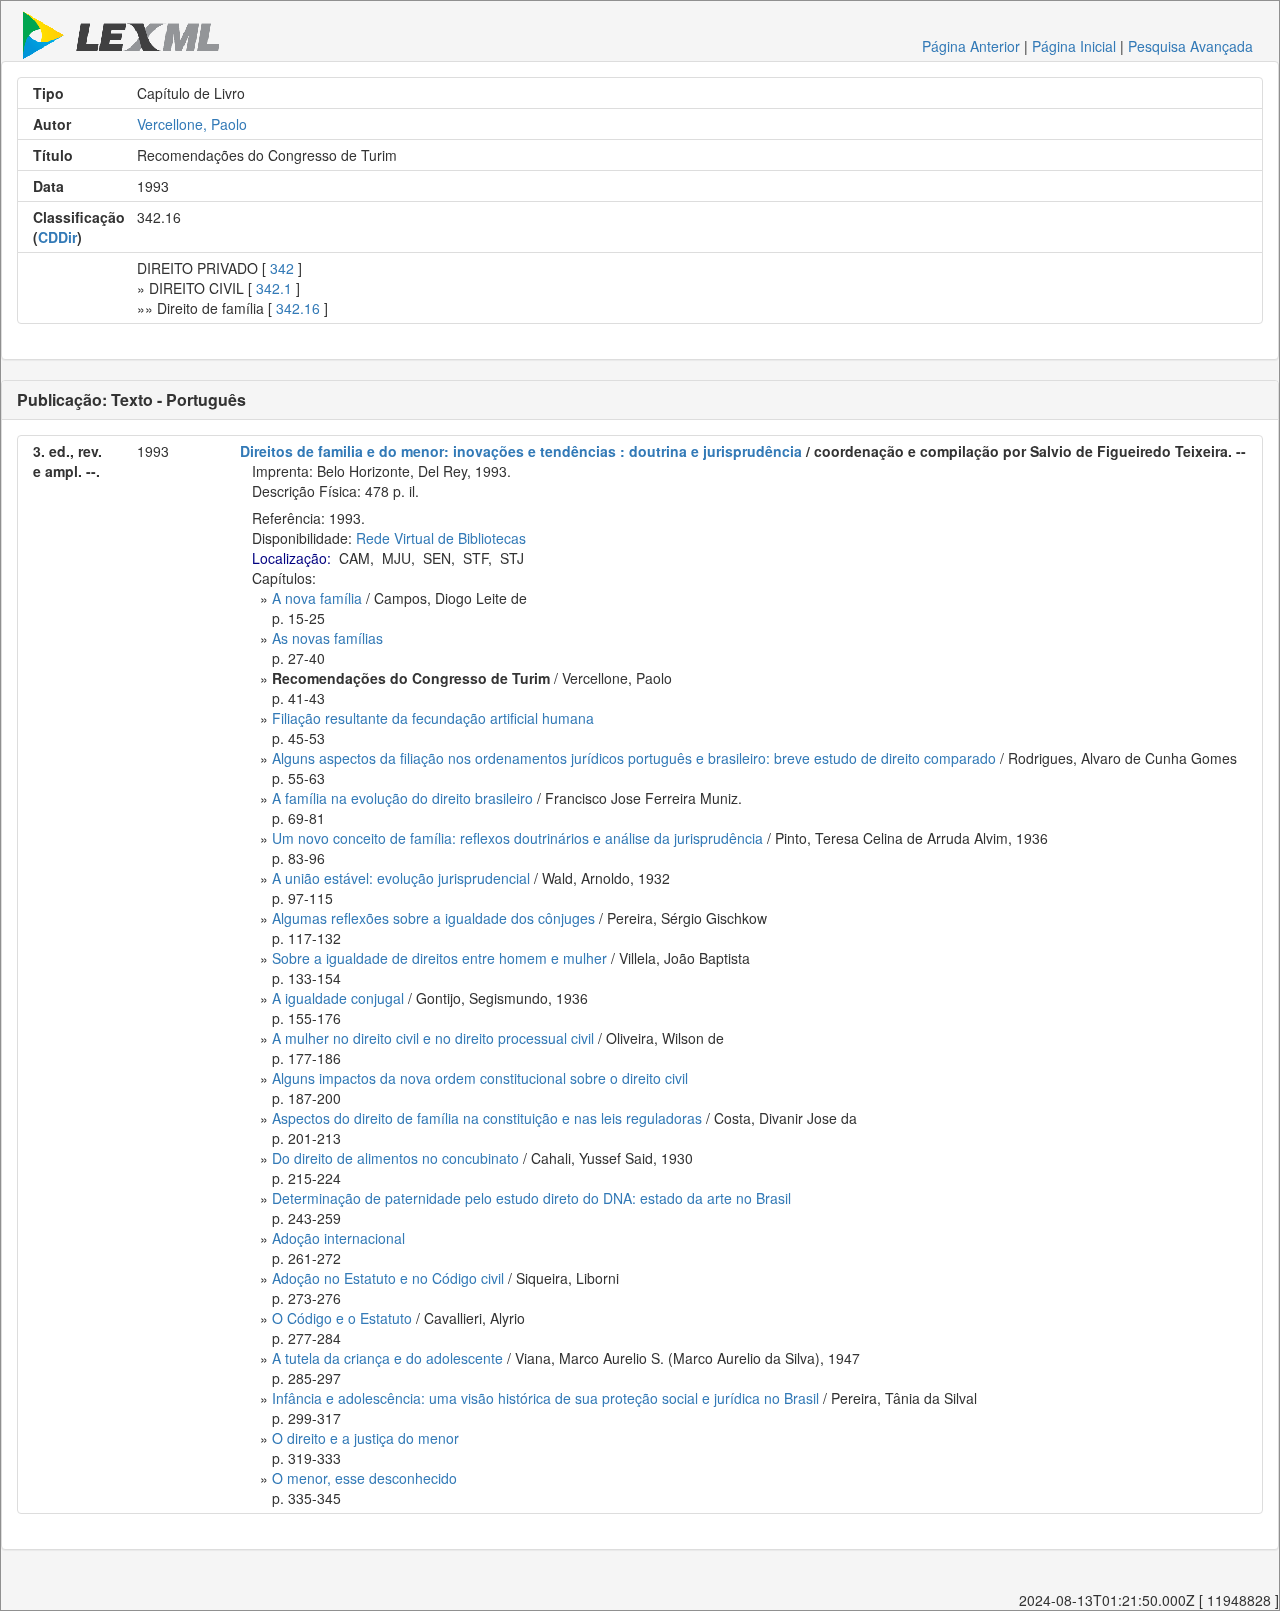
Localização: (291, 558)
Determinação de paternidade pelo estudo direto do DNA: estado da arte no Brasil (531, 1198)
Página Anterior (971, 46)
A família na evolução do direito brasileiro (402, 798)
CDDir (57, 237)
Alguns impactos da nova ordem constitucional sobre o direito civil (480, 1078)
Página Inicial (1074, 46)
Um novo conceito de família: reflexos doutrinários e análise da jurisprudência (517, 838)
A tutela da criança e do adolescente (387, 1358)
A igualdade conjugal (338, 998)
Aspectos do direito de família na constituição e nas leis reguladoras (487, 1118)
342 (282, 268)
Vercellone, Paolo (192, 124)
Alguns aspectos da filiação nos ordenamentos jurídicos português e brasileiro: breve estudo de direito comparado (634, 758)
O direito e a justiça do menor (365, 1438)
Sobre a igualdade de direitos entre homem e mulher (439, 958)
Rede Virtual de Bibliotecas (441, 538)
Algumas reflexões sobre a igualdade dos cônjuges (433, 918)
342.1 (274, 288)
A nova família (317, 598)
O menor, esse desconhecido (364, 1478)
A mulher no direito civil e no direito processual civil (433, 1038)
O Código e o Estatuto (342, 1318)
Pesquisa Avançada (1190, 46)
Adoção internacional (338, 1238)
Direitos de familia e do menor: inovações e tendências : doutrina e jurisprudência (521, 451)
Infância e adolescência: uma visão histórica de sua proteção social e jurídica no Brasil (545, 1398)
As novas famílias (327, 638)
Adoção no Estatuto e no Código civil (388, 1278)
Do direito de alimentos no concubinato (395, 1158)
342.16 (298, 308)
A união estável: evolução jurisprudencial (401, 878)
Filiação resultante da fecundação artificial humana (433, 718)
